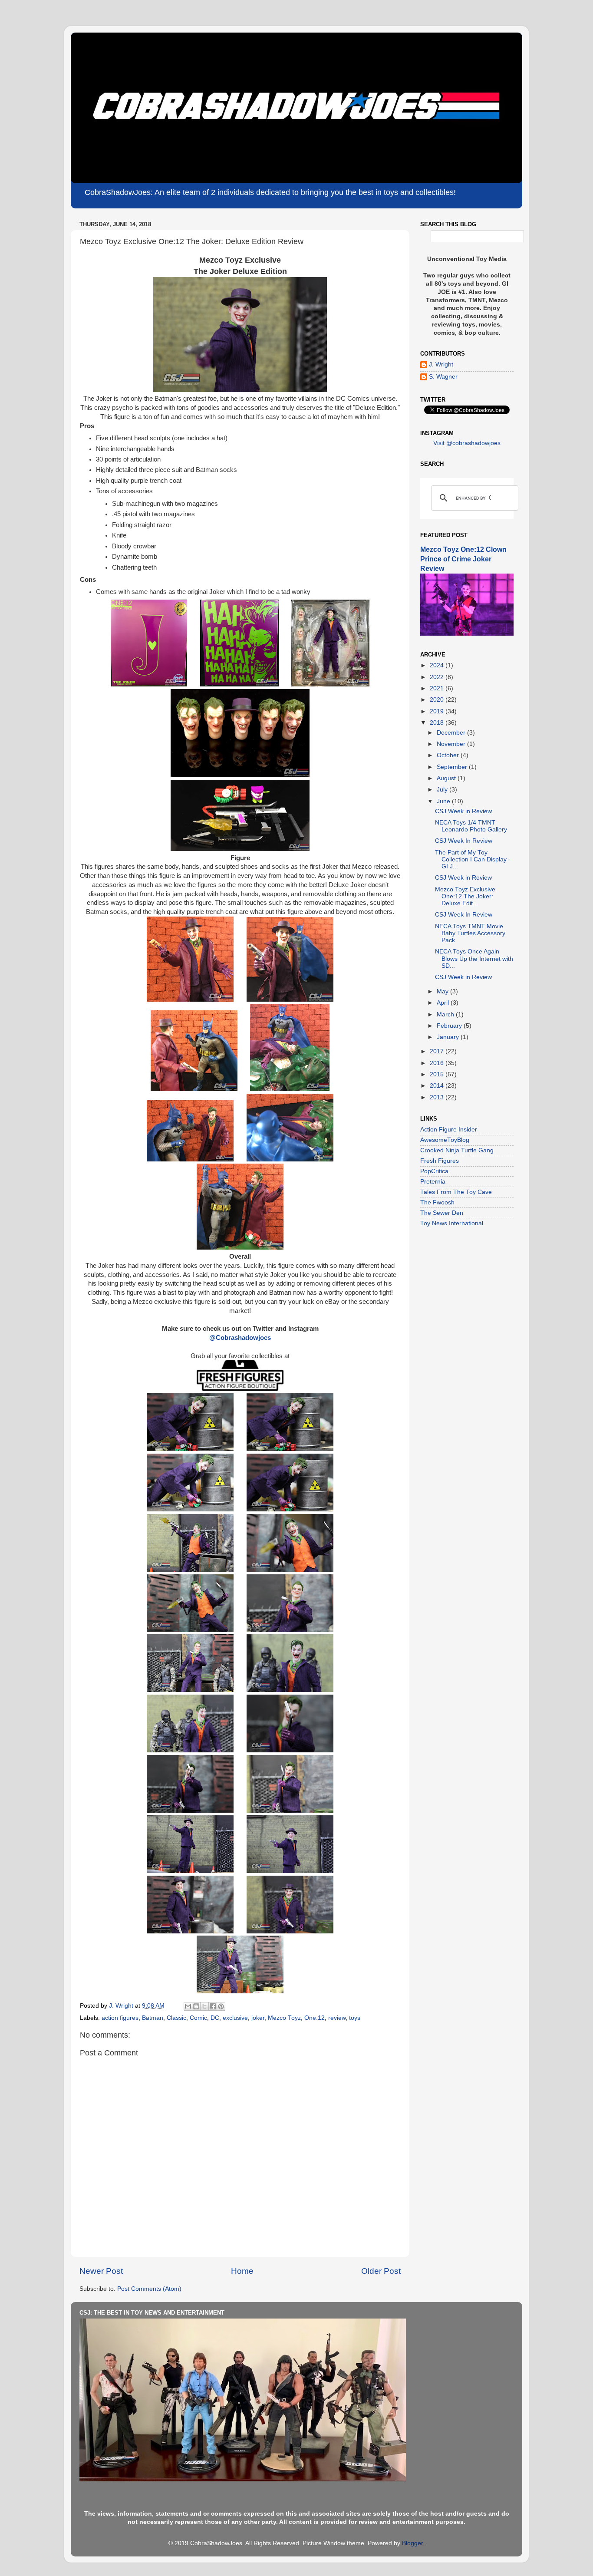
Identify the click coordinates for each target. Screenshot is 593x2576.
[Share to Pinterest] (221, 2006)
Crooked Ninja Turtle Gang (457, 1150)
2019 (438, 711)
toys (355, 2018)
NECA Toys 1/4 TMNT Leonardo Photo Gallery (471, 826)
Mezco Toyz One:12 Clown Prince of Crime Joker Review (463, 559)
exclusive (235, 2018)
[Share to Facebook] (213, 2006)
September (453, 767)
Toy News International (452, 1223)
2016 (438, 1063)
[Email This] (188, 2006)
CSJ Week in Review (463, 811)
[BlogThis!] (196, 2006)
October (449, 755)
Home (242, 2271)
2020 (438, 700)
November (452, 744)
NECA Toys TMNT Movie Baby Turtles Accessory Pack (470, 933)
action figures (120, 2018)
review (337, 2018)
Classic (176, 2018)
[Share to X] (204, 2006)
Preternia (433, 1182)
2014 (438, 1086)
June (444, 801)
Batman (153, 2018)
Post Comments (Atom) (149, 2289)
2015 (438, 1074)
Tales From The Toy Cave (456, 1192)
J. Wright (441, 364)
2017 (438, 1051)
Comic (198, 2018)
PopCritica (434, 1171)
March (446, 1014)
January (449, 1037)
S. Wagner (443, 377)
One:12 (315, 2018)
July (443, 790)
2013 (438, 1097)
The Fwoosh (437, 1202)
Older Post (381, 2271)
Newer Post (101, 2271)
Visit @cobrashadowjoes (467, 443)
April (444, 1003)
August (447, 778)
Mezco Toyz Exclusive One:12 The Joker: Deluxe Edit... (465, 896)
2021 (438, 688)
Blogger (412, 2543)
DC (215, 2018)
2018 (438, 723)
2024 (438, 665)
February (450, 1026)
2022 (438, 677)
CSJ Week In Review (464, 841)
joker (258, 2018)
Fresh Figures (440, 1161)
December (452, 733)
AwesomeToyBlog (445, 1140)
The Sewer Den (442, 1213)
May (443, 991)
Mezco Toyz (284, 2018)
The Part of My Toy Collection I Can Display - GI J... (473, 859)
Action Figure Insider (449, 1130)
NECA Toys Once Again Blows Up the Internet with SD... (474, 958)
